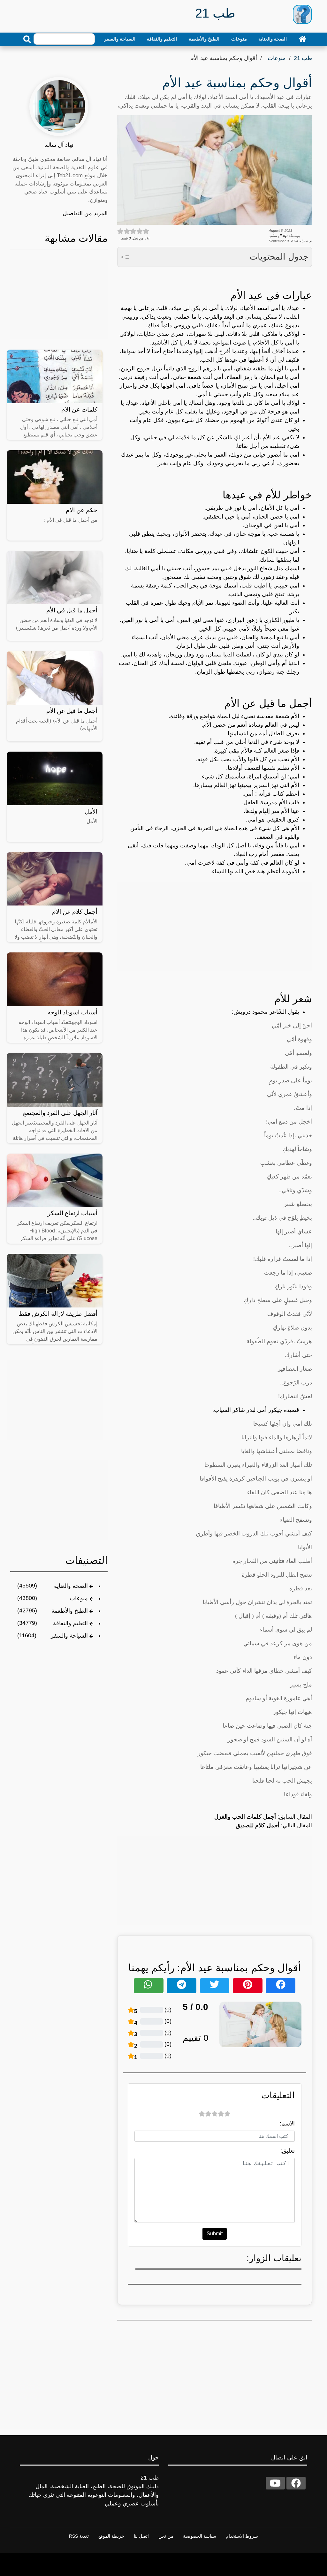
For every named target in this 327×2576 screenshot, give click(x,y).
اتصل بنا (141, 2536)
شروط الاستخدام (242, 2536)
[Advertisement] (215, 926)
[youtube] (275, 2483)
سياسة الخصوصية (200, 2536)
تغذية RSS (79, 2536)
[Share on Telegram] (181, 1986)
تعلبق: (288, 2151)
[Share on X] (215, 1986)
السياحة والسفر (120, 39)
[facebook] (296, 2483)
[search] (27, 39)
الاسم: (287, 2124)
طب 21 (303, 58)
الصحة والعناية (273, 39)
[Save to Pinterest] (247, 1986)
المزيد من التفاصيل (85, 213)
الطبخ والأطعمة (204, 39)
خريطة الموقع (111, 2536)
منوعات (239, 39)
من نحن (166, 2536)
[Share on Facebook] (280, 1986)
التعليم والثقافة (162, 39)
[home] (302, 39)
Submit (215, 2234)
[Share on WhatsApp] (148, 1986)
